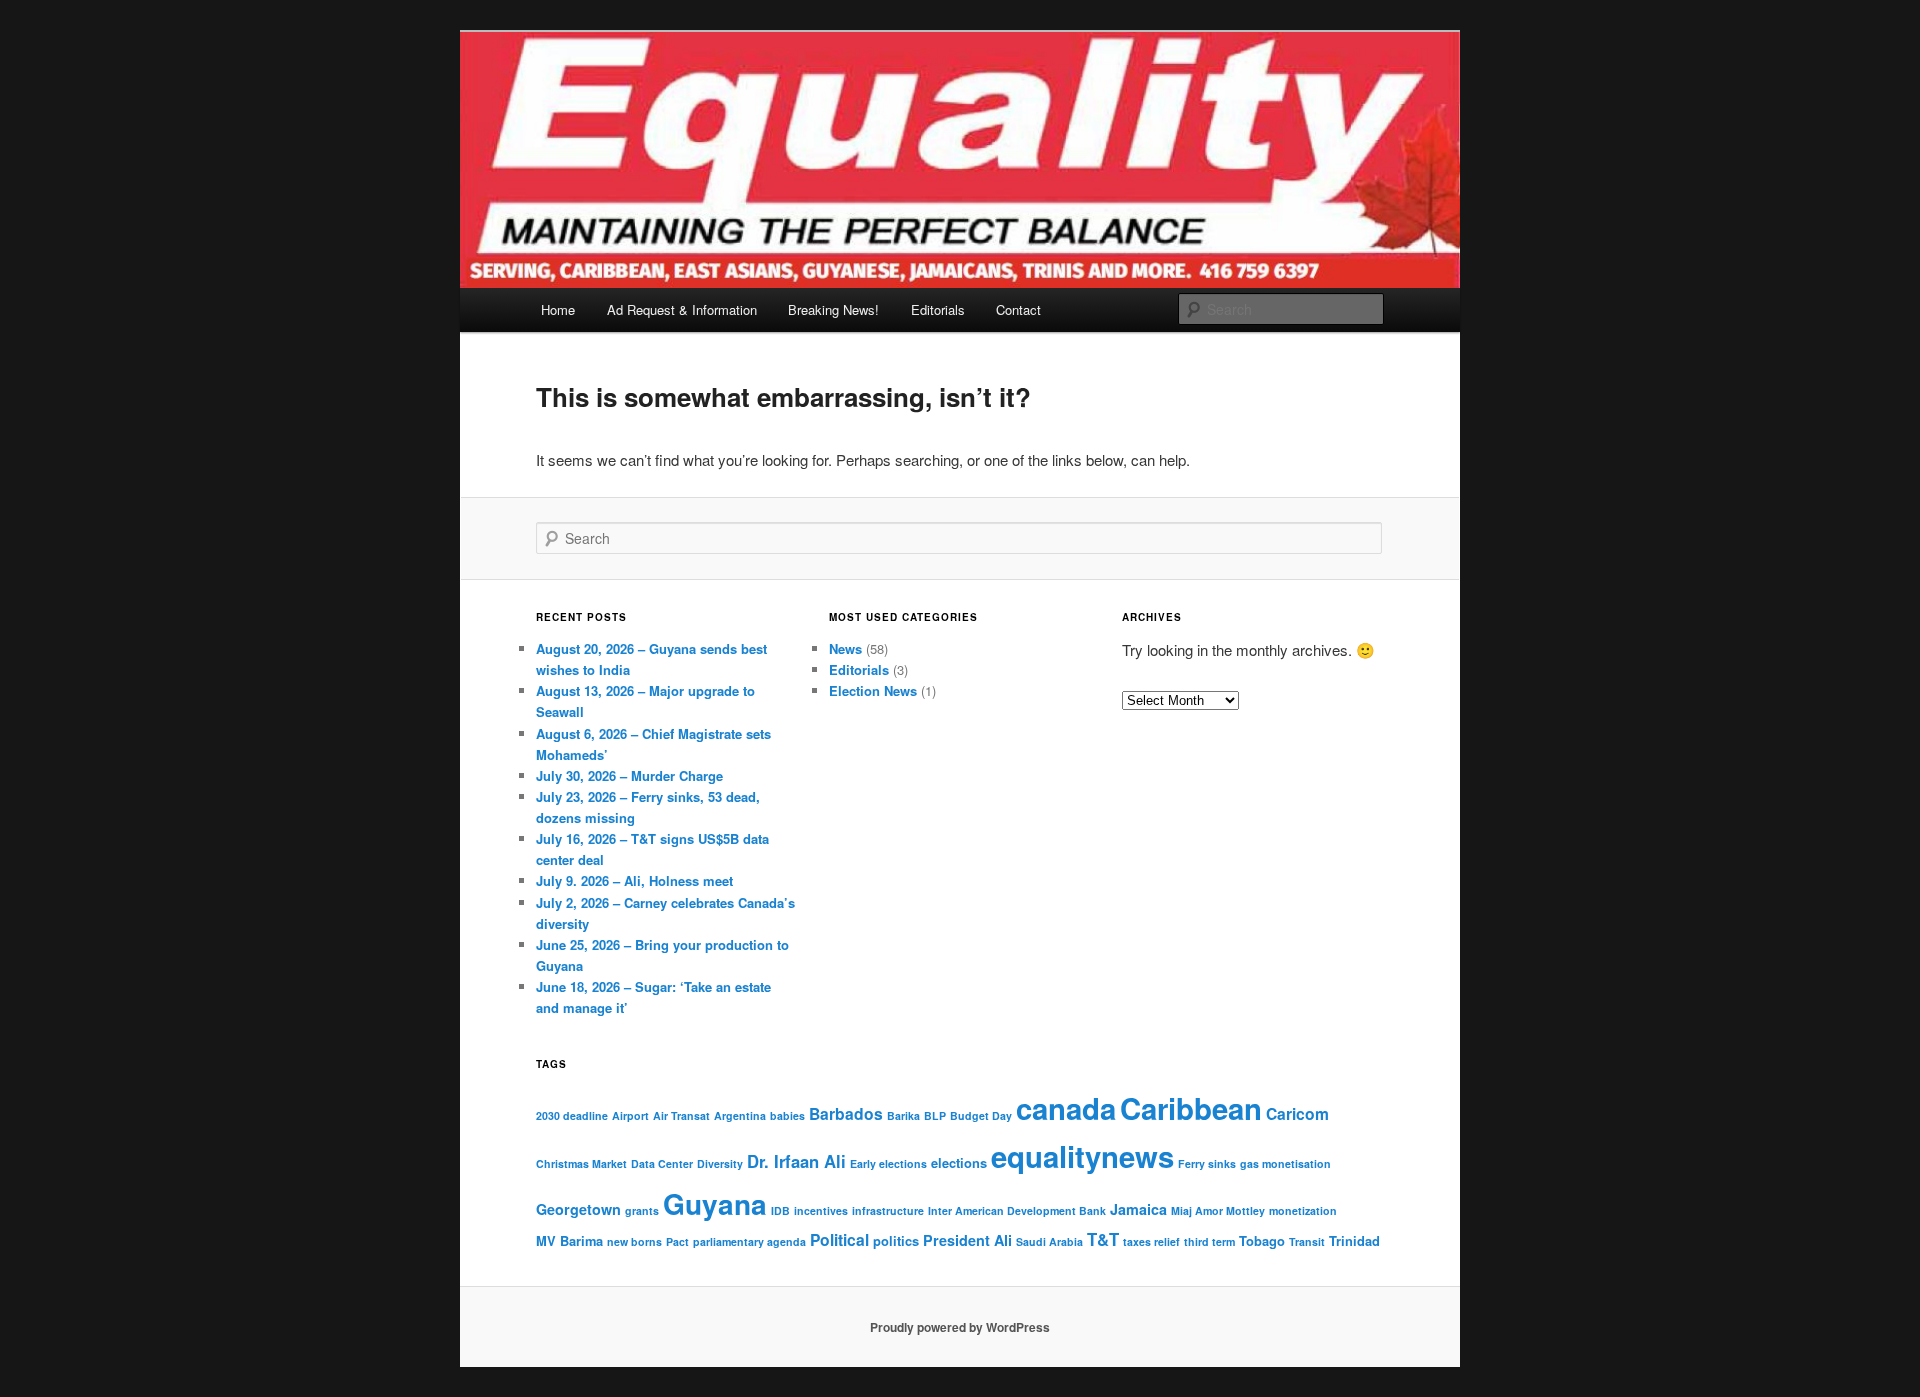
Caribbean (1191, 1108)
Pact (677, 1241)
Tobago (1262, 1240)
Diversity (720, 1163)
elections (959, 1162)
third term (1209, 1241)
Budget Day (981, 1115)
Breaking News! (833, 309)
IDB (780, 1210)
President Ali (967, 1240)
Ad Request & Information (682, 309)
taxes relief (1151, 1241)
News (845, 648)
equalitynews (1082, 1156)
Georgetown (578, 1209)
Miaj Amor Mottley (1218, 1210)
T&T (1103, 1239)
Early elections (888, 1163)
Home (558, 309)
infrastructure (888, 1210)
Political (839, 1239)
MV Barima (569, 1240)
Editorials (938, 309)
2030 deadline (572, 1115)
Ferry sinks (1207, 1163)
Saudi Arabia (1049, 1241)
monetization (1303, 1210)
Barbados (846, 1113)
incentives (821, 1210)
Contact (1018, 309)
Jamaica (1138, 1209)
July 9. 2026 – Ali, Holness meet (634, 880)
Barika (903, 1115)
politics (896, 1240)
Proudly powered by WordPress (960, 1327)
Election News (873, 690)
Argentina (740, 1115)
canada (1066, 1108)
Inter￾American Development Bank (1017, 1210)
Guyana (715, 1203)
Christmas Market (581, 1163)
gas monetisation (1285, 1163)
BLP (935, 1115)
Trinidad (1354, 1240)
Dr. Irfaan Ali (796, 1161)
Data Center (662, 1163)
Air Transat (681, 1115)
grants (642, 1210)
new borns (634, 1241)
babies (787, 1115)
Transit (1307, 1241)
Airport (630, 1115)
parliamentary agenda (749, 1241)
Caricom (1297, 1113)
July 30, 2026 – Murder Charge (629, 775)
